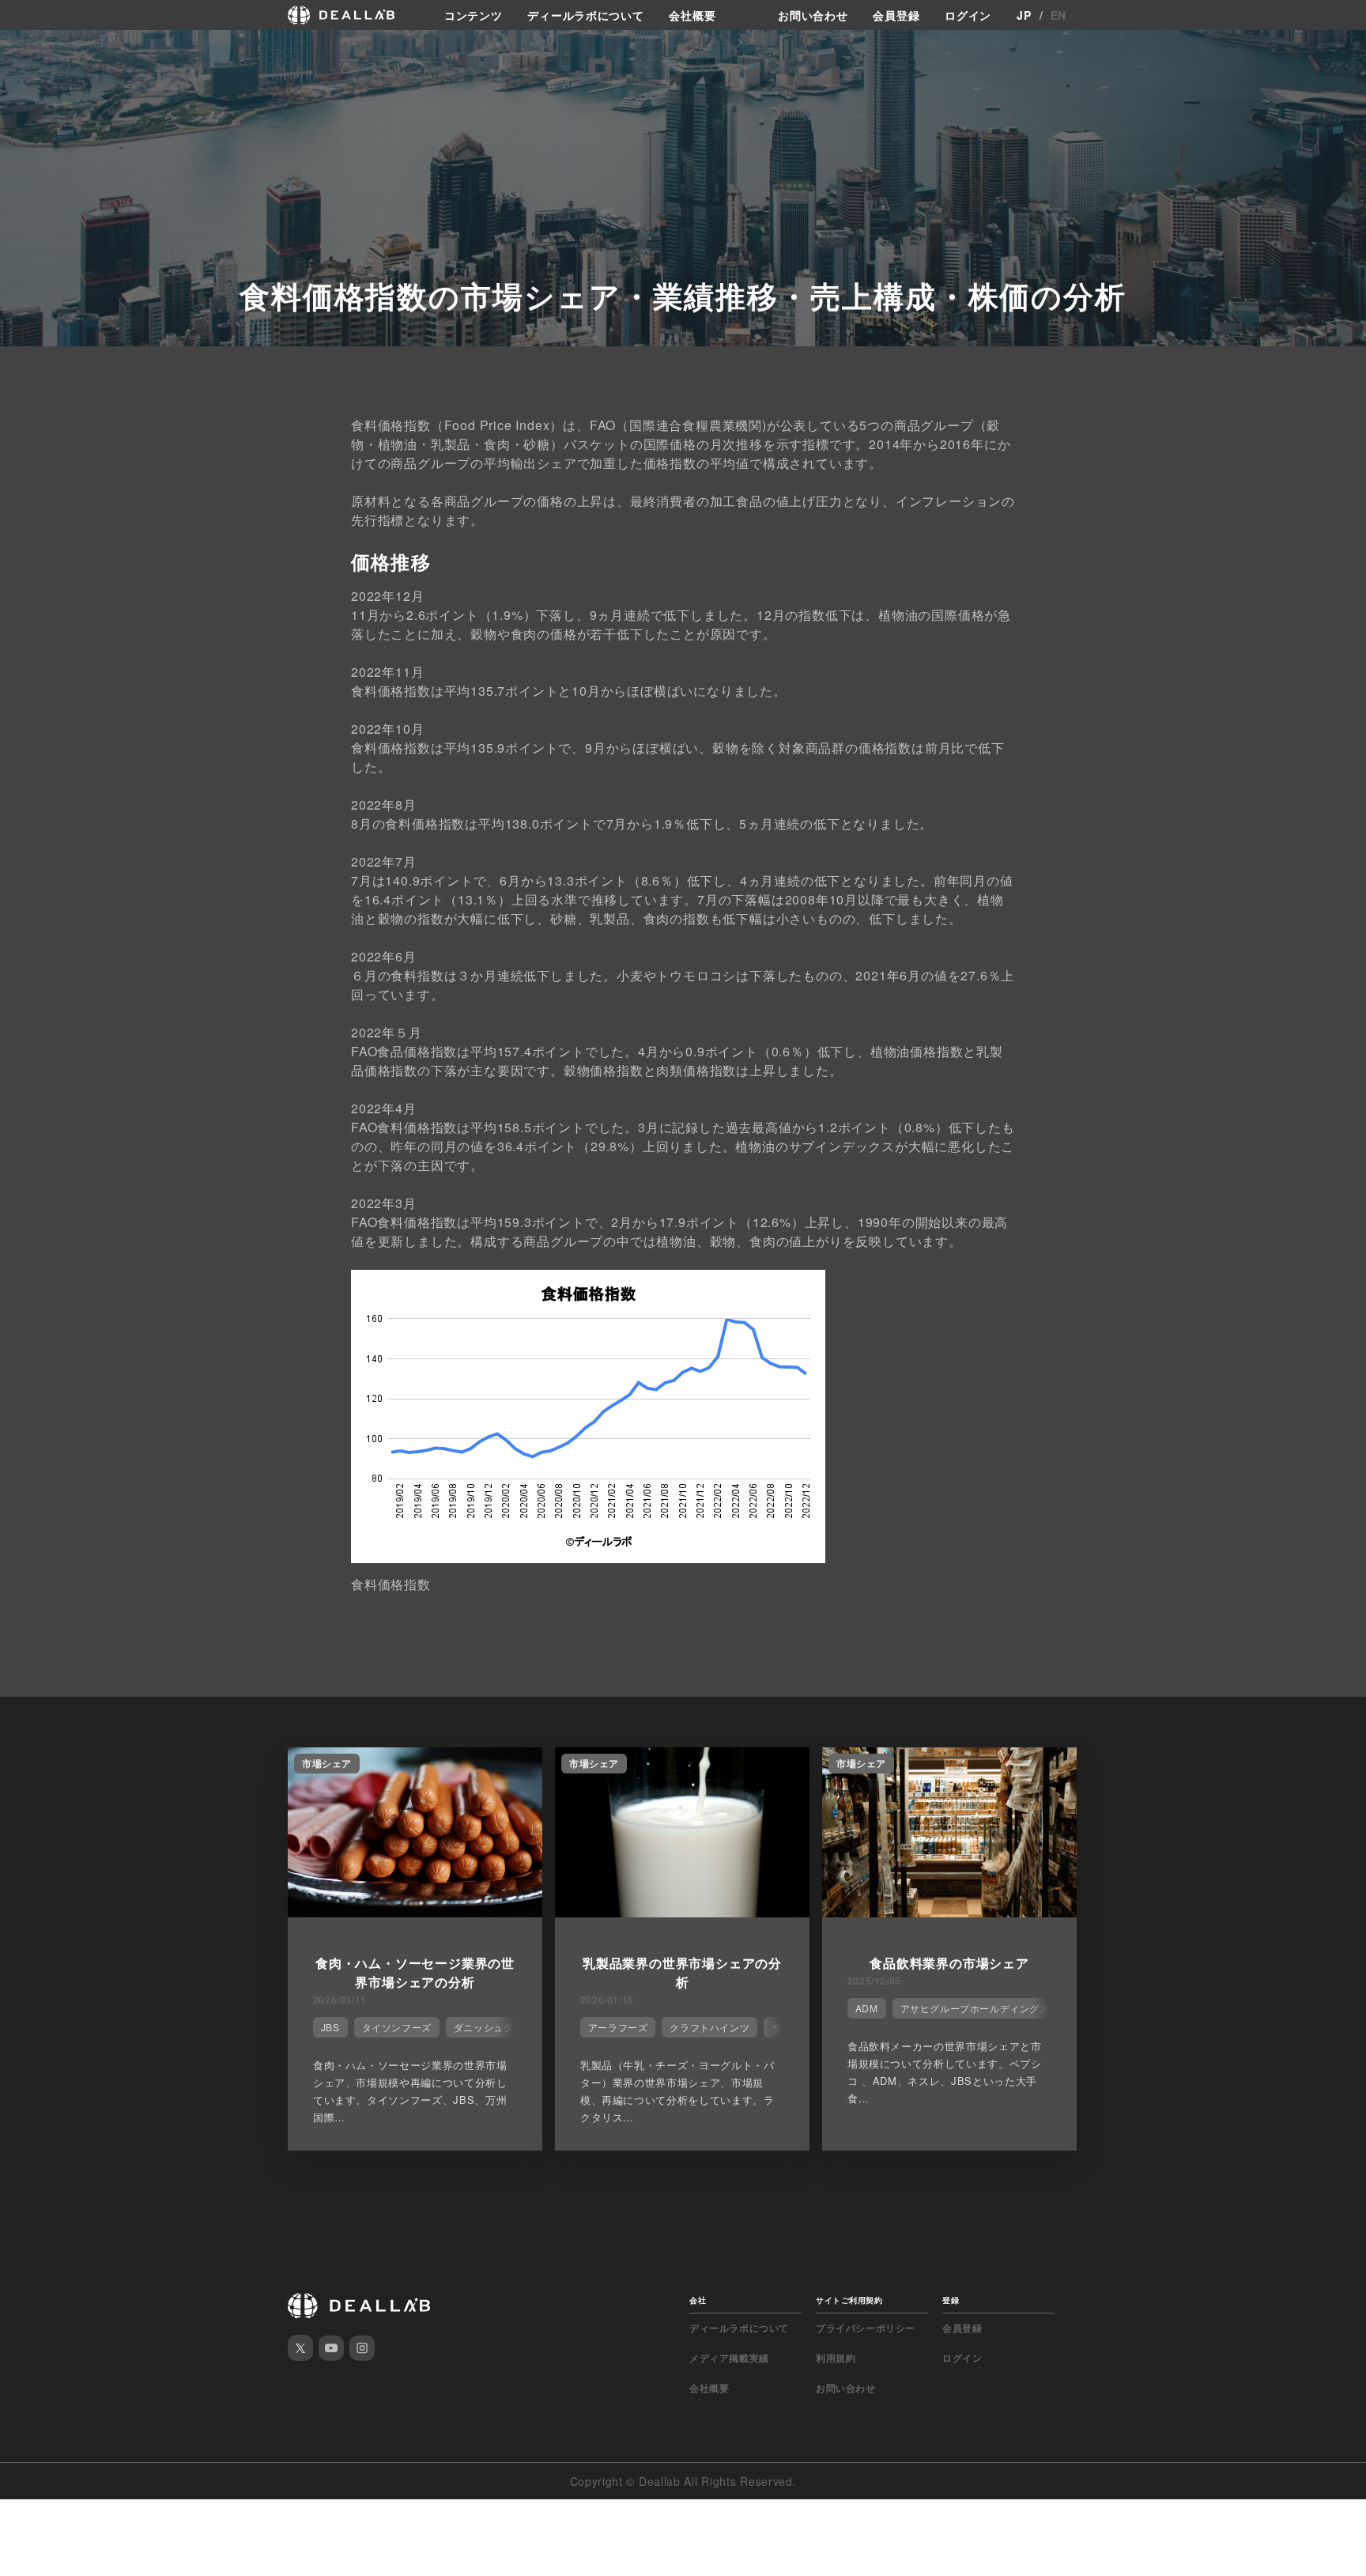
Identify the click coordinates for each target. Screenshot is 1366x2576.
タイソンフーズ (397, 2027)
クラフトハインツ (709, 2027)
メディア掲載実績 (729, 2358)
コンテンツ (474, 15)
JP (1024, 15)
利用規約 (836, 2358)
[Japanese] (56, 49)
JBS (330, 2027)
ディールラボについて (585, 15)
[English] (29, 49)
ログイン (968, 15)
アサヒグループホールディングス (975, 2008)
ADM (867, 2008)
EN (1058, 15)
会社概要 (692, 15)
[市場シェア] (415, 1913)
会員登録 (896, 15)
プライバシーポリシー (866, 2328)
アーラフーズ (618, 2027)
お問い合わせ (813, 15)
